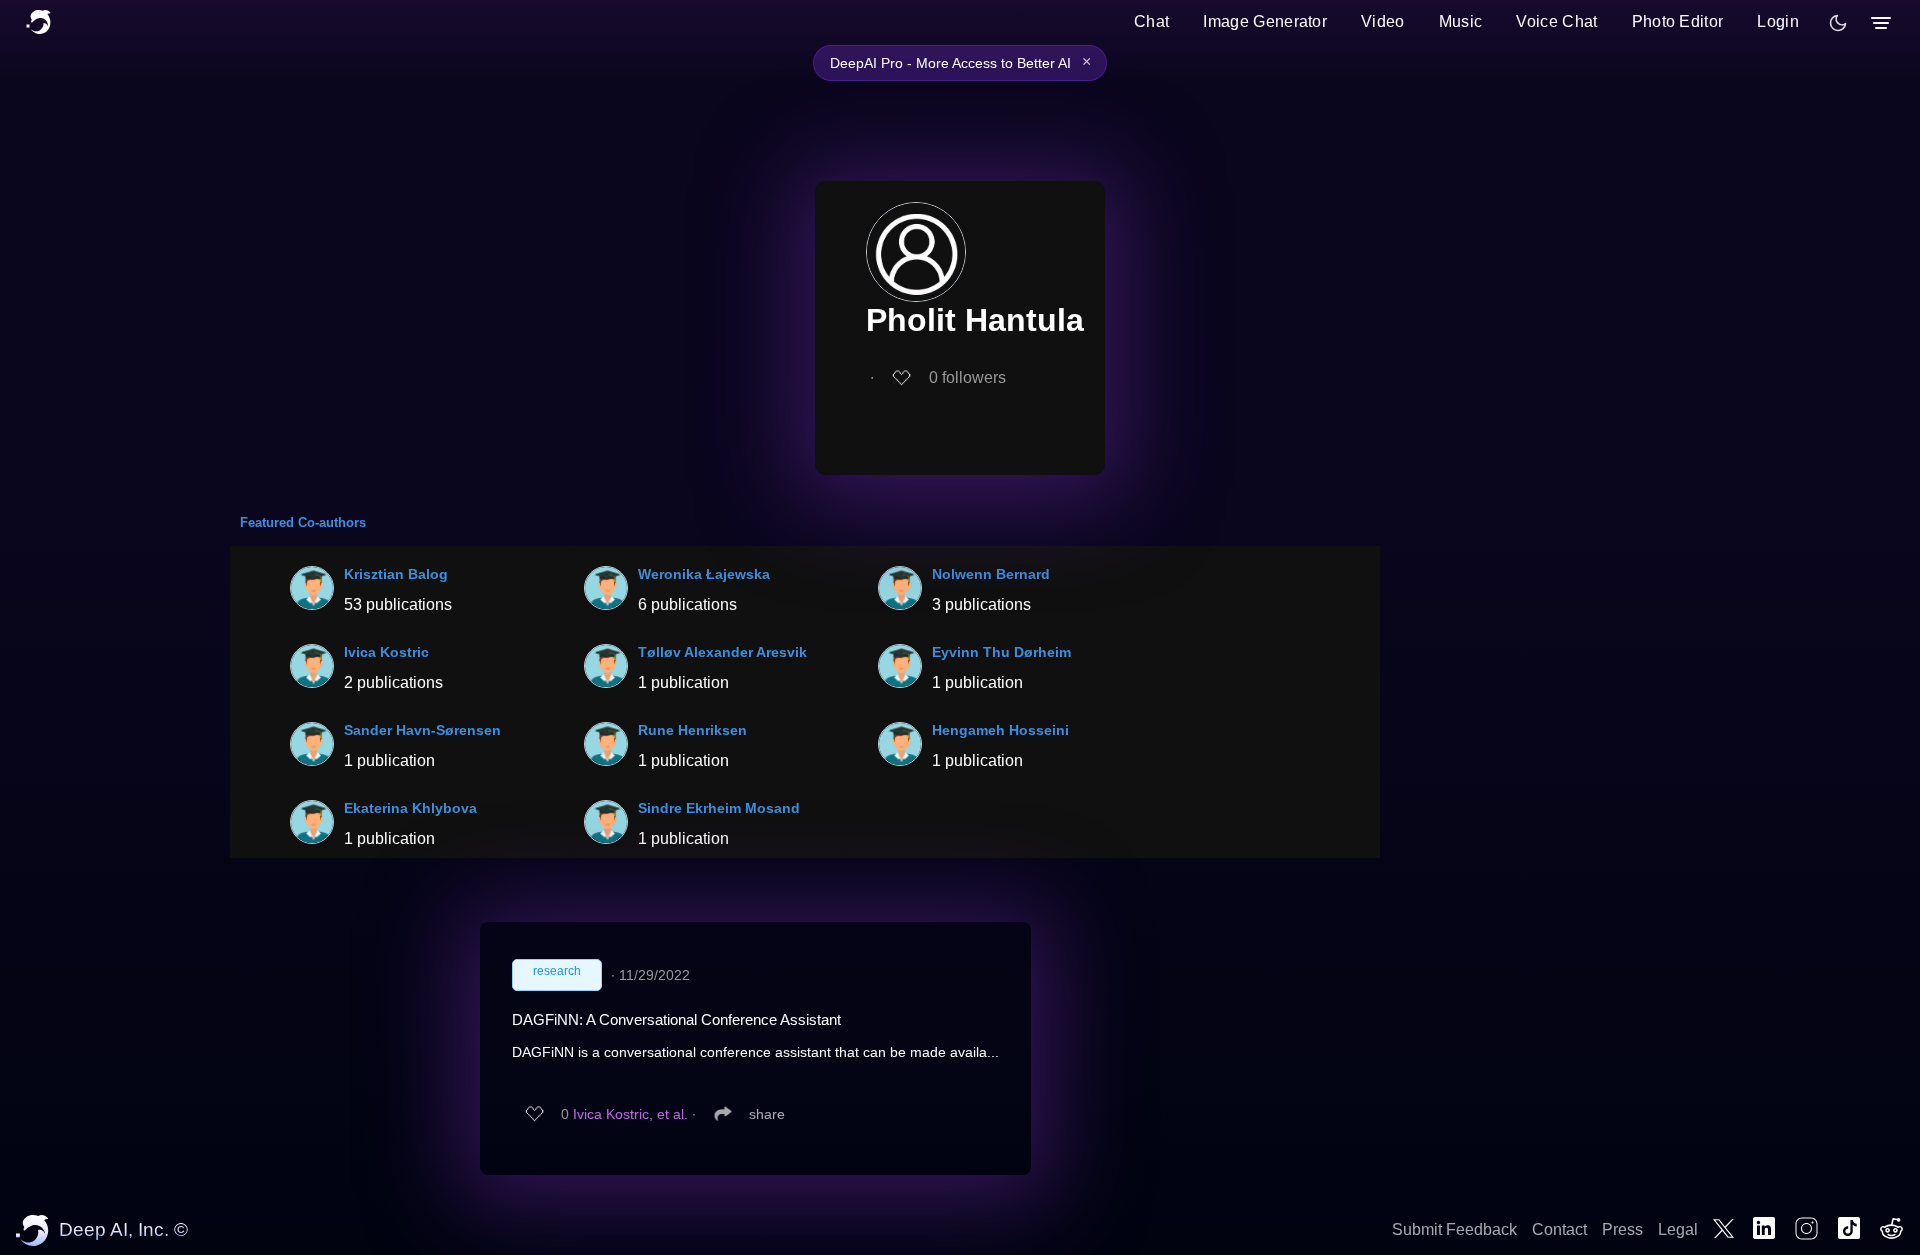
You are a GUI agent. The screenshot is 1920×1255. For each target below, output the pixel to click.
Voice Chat (1556, 21)
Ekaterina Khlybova (410, 808)
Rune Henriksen (692, 730)
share (767, 1114)
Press (1622, 1229)
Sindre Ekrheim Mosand (719, 808)
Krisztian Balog (396, 574)
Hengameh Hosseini (1000, 730)
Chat (1151, 21)
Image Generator (1265, 21)
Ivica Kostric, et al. (630, 1114)
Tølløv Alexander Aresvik (722, 652)
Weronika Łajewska (704, 574)
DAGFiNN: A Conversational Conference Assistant (676, 1019)
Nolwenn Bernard (991, 574)
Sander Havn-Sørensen (422, 730)
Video (1383, 21)
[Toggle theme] (1838, 23)
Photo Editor (1678, 21)
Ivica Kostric (386, 652)
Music (1461, 21)
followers (967, 377)
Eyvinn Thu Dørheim (1001, 652)
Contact (1559, 1229)
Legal (1678, 1229)
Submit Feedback (1454, 1229)
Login (1778, 21)
